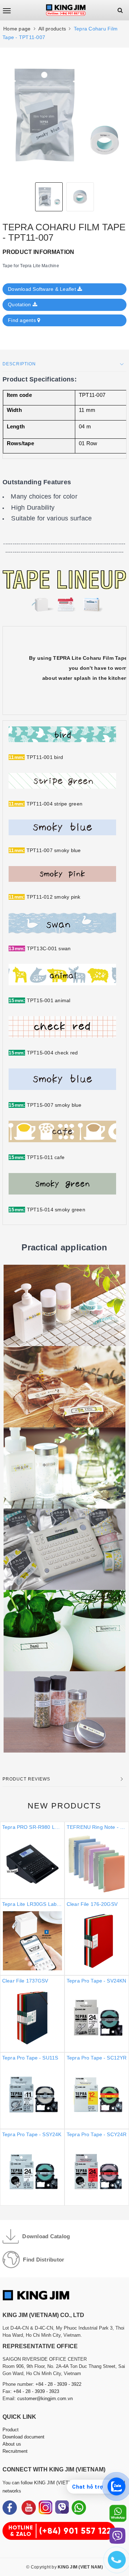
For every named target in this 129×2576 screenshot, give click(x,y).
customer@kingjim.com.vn (45, 2399)
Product (11, 2430)
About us (12, 2444)
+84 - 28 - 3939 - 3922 (58, 2384)
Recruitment (15, 2451)
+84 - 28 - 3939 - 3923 (36, 2391)
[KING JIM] (66, 10)
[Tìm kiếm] (120, 10)
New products (64, 1806)
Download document (23, 2437)
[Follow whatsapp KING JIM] (79, 2508)
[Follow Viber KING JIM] (62, 2508)
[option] (64, 115)
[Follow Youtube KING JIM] (29, 2508)
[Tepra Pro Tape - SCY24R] (64, 2014)
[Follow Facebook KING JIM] (10, 2508)
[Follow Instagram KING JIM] (46, 2508)
